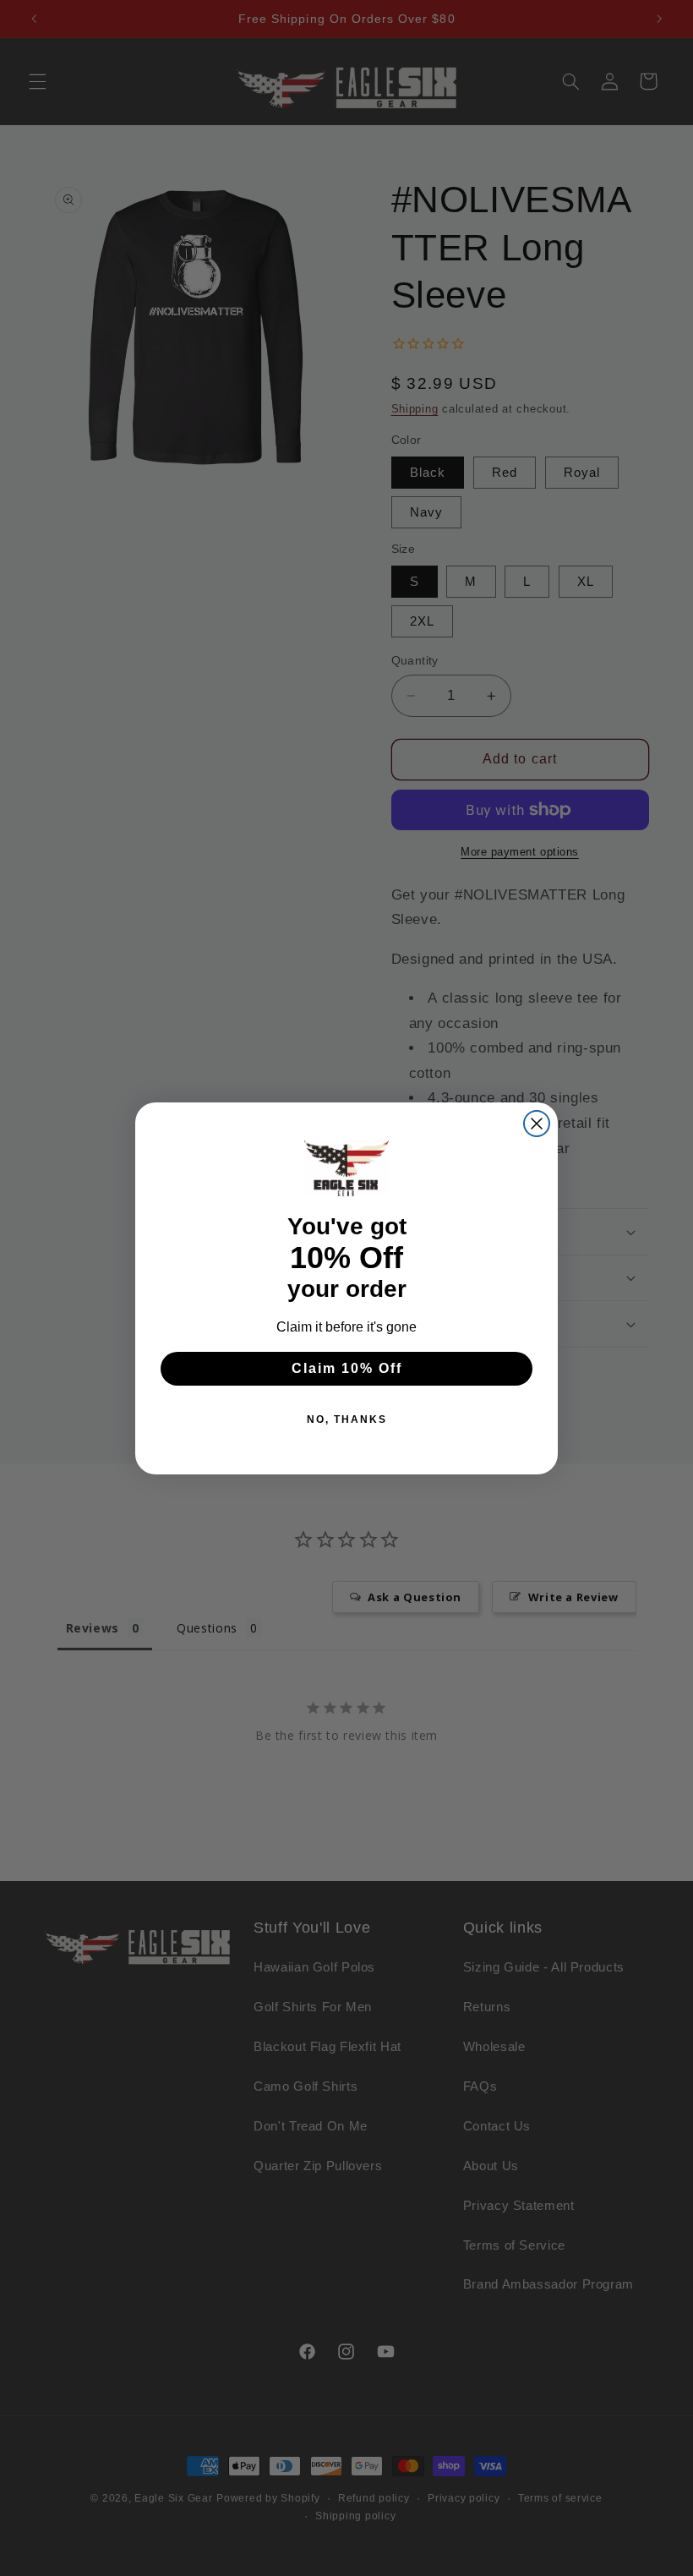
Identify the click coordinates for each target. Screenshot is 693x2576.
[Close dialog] (537, 1124)
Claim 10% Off (347, 1368)
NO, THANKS (347, 1419)
